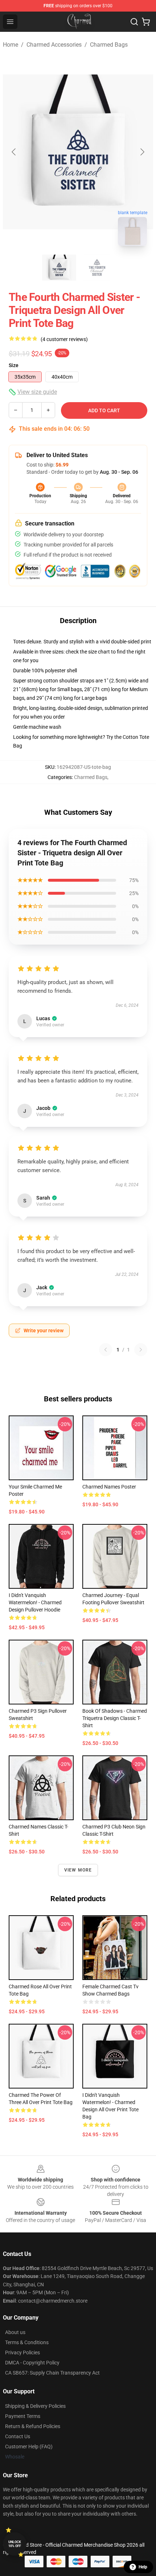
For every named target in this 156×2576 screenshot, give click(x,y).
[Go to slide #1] (59, 268)
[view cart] (146, 22)
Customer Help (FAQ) (29, 2447)
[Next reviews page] (141, 1350)
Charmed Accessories (54, 45)
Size (14, 365)
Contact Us (18, 2436)
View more (78, 1870)
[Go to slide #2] (97, 268)
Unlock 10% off (15, 2544)
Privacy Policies (22, 2353)
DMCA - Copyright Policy (32, 2363)
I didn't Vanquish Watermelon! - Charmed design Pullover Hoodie (35, 1602)
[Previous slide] (14, 152)
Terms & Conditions (27, 2342)
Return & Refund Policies (33, 2426)
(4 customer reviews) (64, 339)
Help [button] (143, 2567)
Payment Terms (23, 2416)
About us (15, 2332)
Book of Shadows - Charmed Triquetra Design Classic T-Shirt (115, 1718)
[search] (134, 22)
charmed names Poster (109, 1487)
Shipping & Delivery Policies (35, 2406)
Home (11, 45)
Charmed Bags (109, 45)
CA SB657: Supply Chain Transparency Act (52, 2373)
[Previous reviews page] (106, 1350)
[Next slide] (142, 152)
